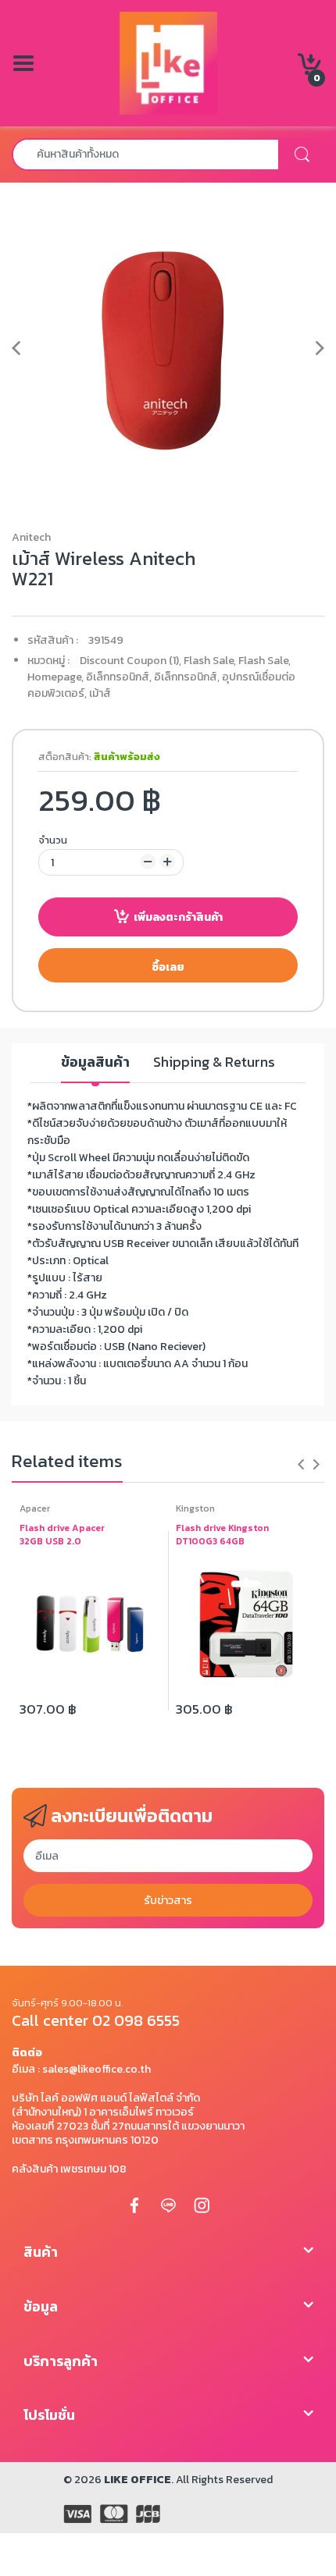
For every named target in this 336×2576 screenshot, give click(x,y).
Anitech (31, 537)
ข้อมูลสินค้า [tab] (95, 1062)
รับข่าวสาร (168, 1901)
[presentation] (301, 1464)
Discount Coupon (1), (130, 661)
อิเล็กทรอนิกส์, (119, 677)
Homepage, (55, 677)
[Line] (168, 2205)
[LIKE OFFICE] (168, 62)
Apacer (35, 1508)
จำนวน (53, 840)
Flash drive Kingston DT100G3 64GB (222, 1535)
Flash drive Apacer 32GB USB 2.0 (62, 1535)
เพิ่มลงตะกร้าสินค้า (178, 917)
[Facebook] (134, 2205)
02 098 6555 (136, 2020)
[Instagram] (202, 2205)
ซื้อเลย (168, 967)
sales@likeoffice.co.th (97, 2069)
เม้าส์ (100, 693)
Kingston (195, 1508)
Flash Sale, (210, 661)
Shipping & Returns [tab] (214, 1062)
